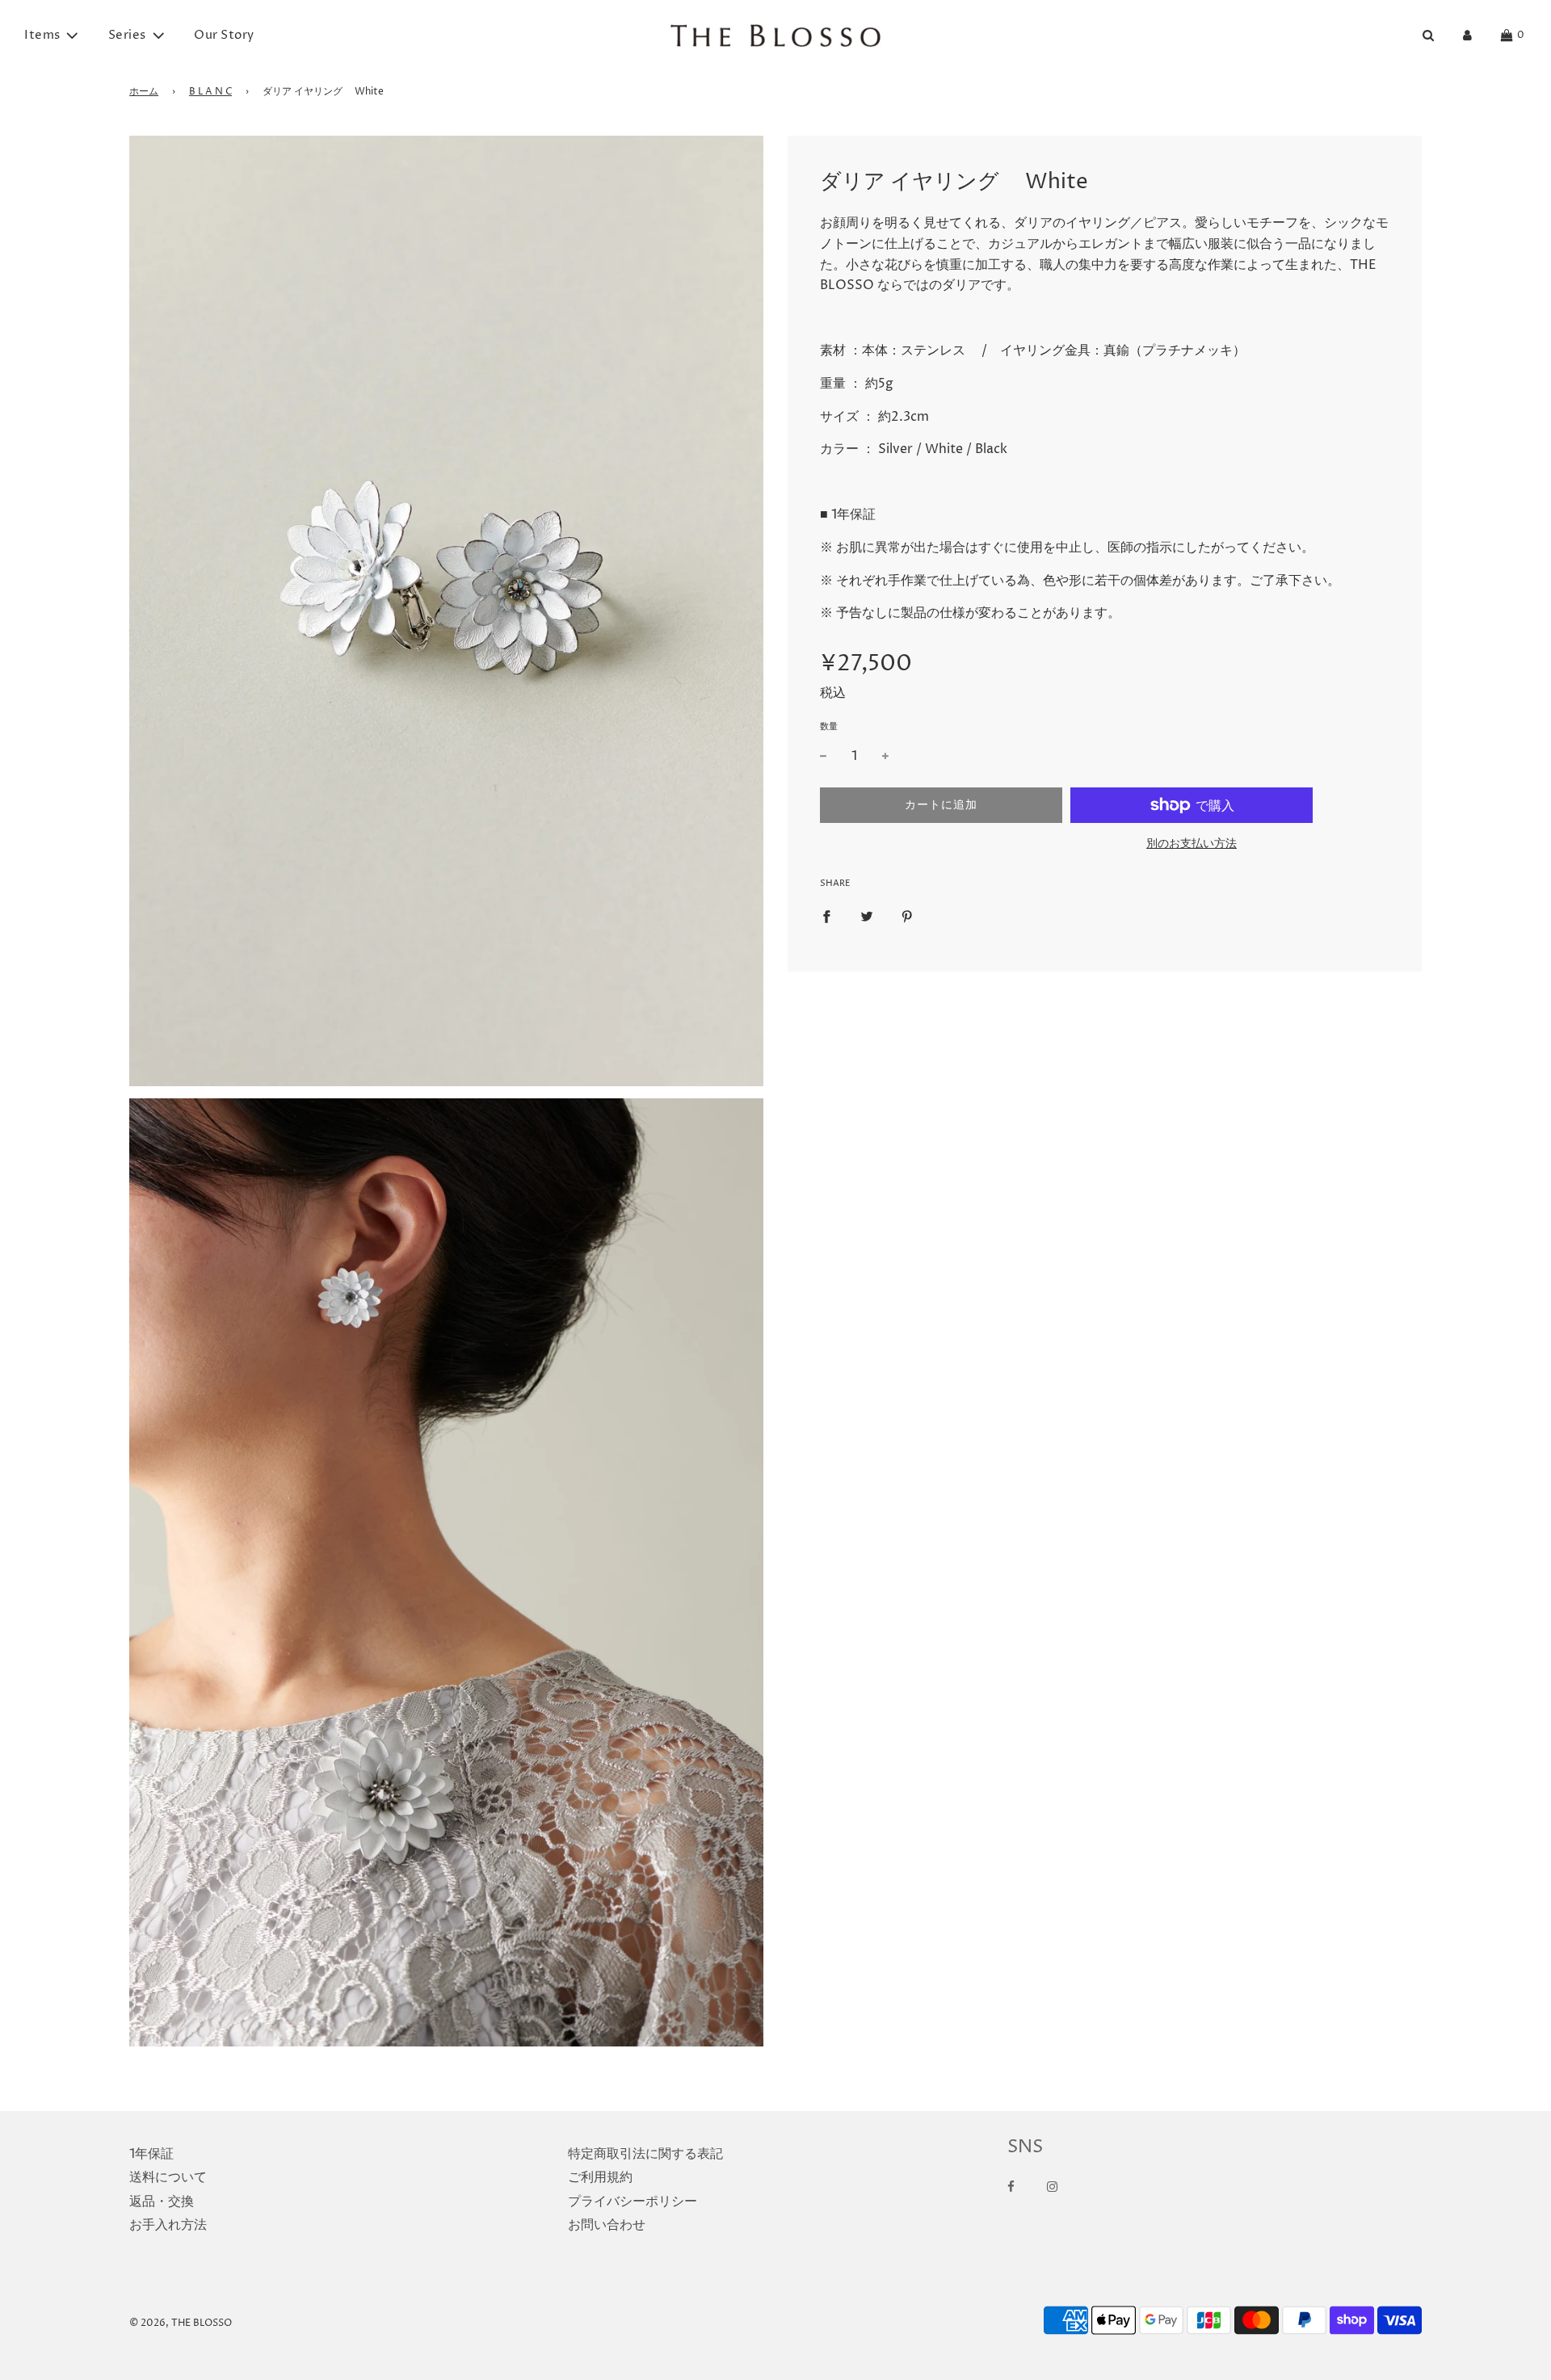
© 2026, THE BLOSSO (181, 2323)
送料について (168, 2177)
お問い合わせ (607, 2225)
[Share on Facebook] (826, 917)
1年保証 (151, 2154)
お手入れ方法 (168, 2225)
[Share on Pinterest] (907, 917)
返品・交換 (162, 2202)
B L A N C (210, 92)
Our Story (224, 35)
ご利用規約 (600, 2177)
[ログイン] (1467, 35)
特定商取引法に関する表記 (645, 2154)
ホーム (144, 92)
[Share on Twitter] (867, 917)
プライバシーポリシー (633, 2202)
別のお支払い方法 (1192, 844)
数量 (829, 726)
